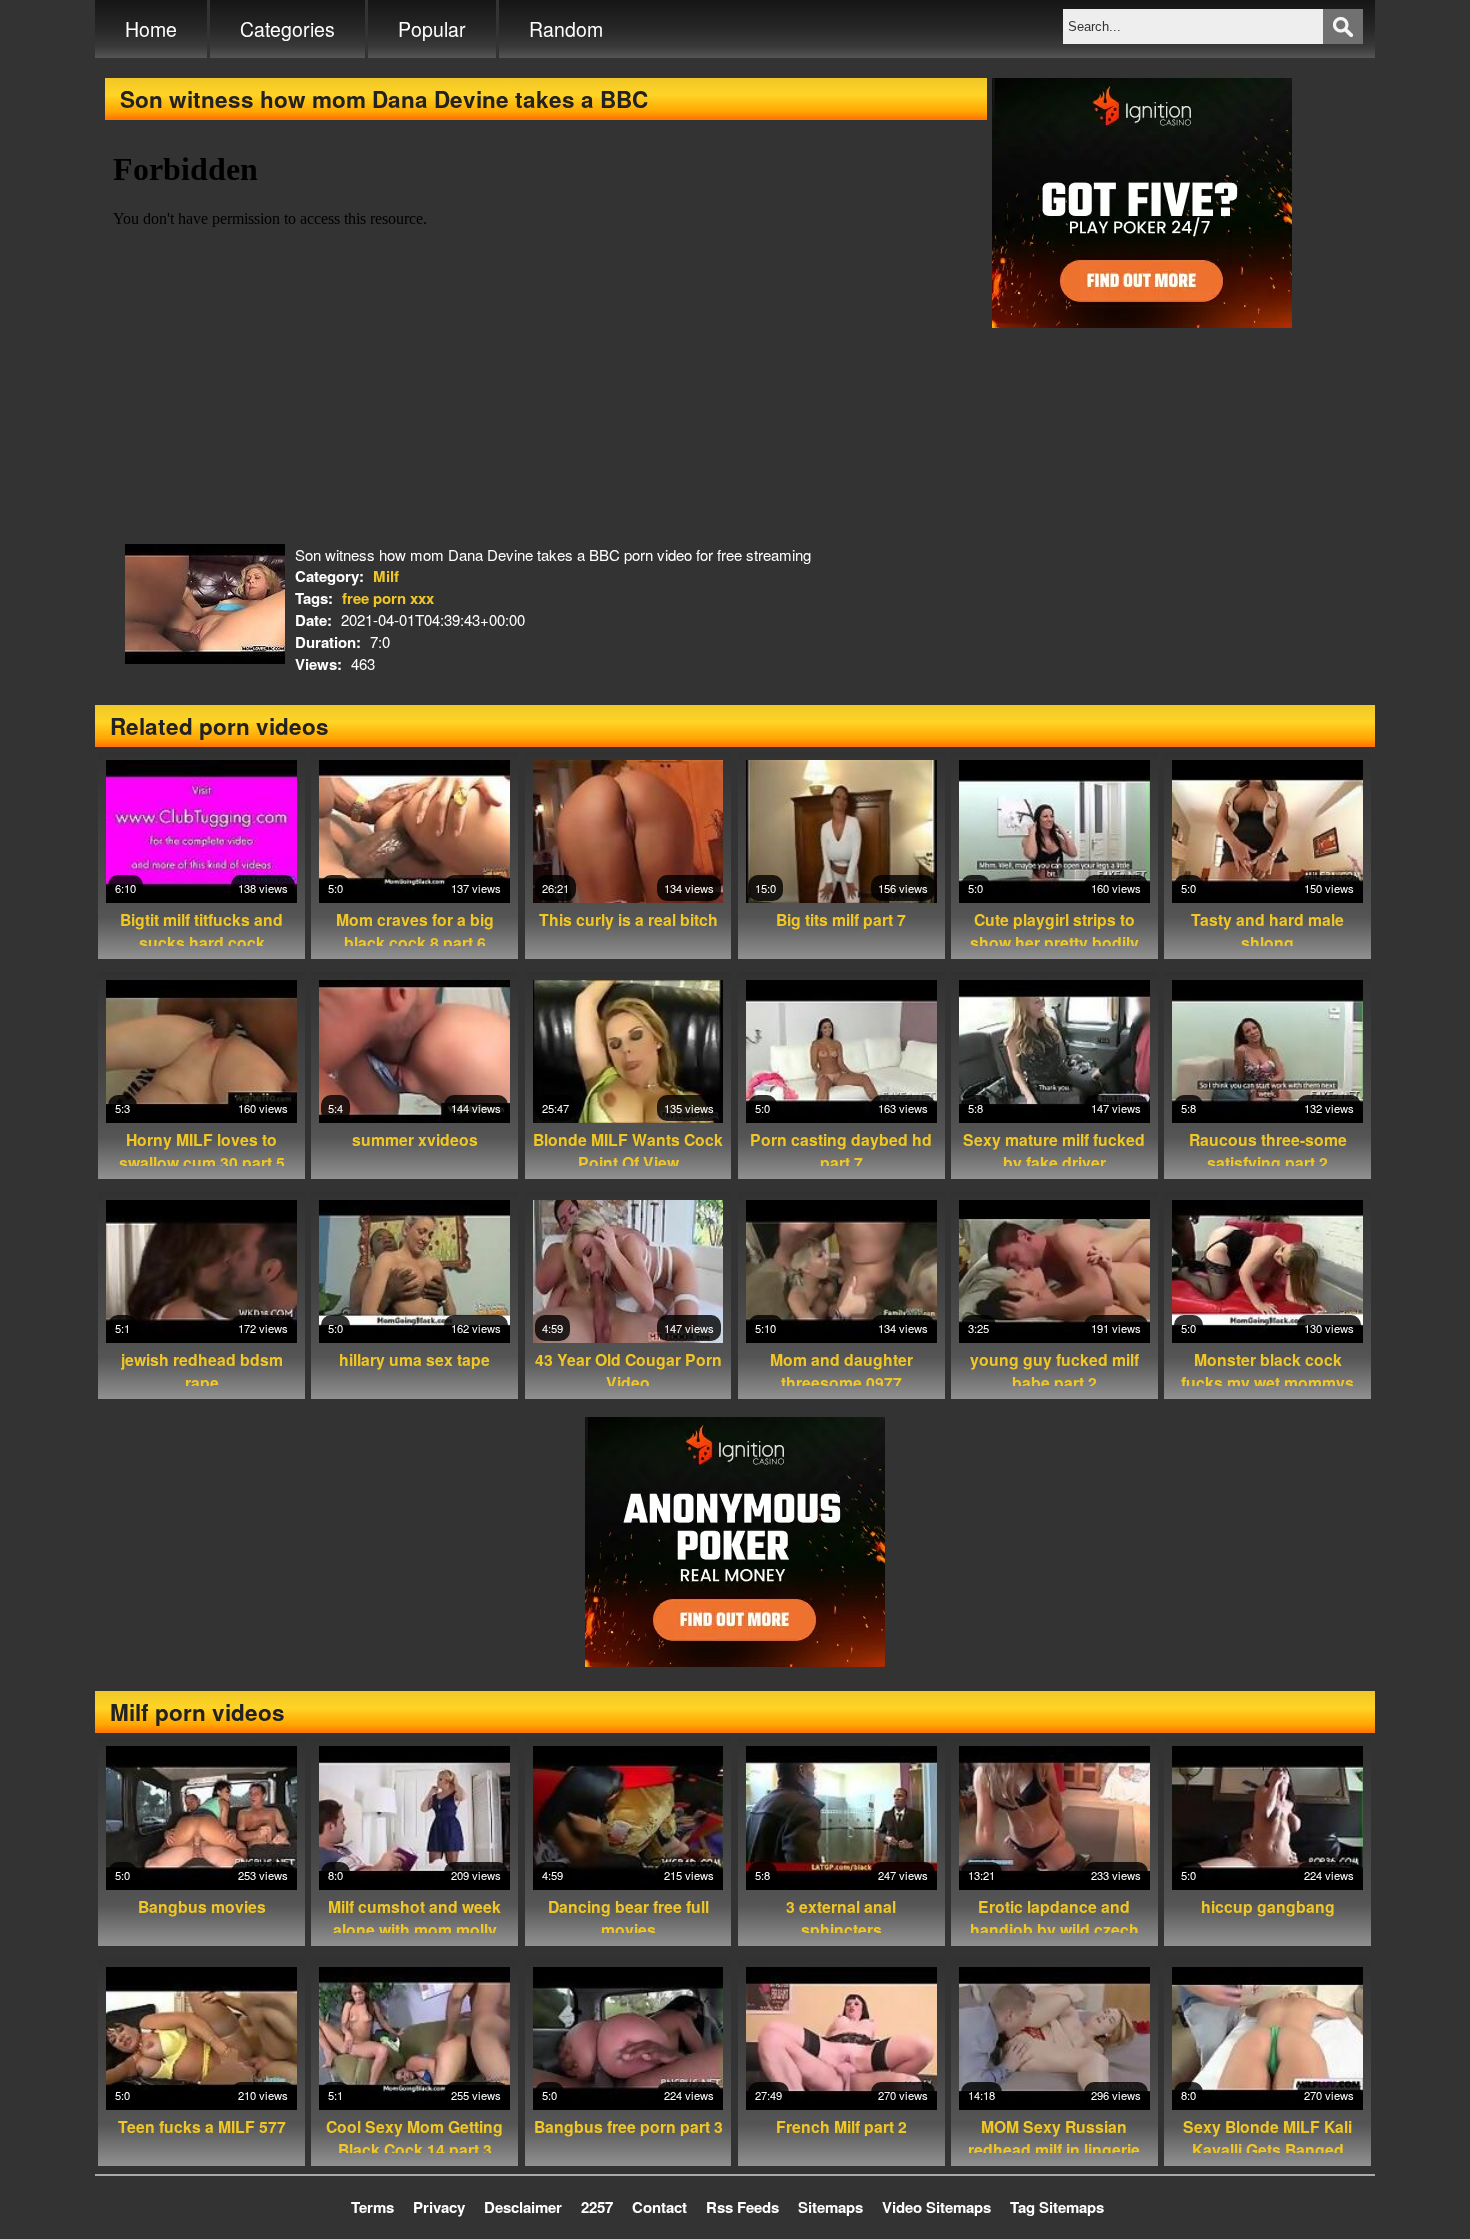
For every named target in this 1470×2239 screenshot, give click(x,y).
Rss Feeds (742, 2207)
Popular (432, 29)
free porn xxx (388, 598)
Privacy (439, 2207)
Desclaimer (523, 2207)
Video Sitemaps (936, 2207)
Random (566, 29)
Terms (372, 2207)
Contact (659, 2207)
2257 (597, 2207)
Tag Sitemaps (1057, 2207)
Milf (386, 576)
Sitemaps (830, 2207)
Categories (287, 29)
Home (151, 29)
